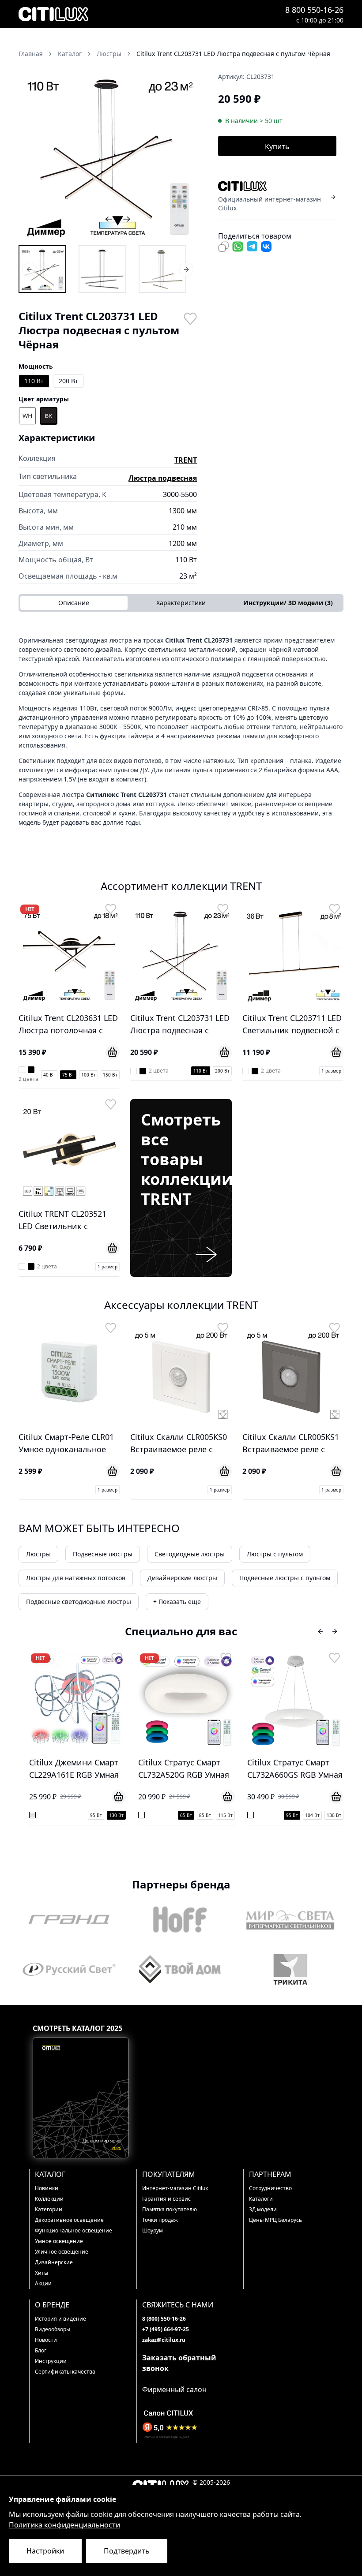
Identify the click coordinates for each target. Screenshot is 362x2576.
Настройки (45, 2551)
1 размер (331, 1071)
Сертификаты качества (65, 2372)
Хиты (41, 2273)
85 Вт (96, 1815)
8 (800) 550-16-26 (164, 2319)
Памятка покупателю (170, 2209)
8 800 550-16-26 (314, 10)
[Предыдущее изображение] (31, 154)
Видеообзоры (53, 2329)
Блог (41, 2350)
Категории (49, 2209)
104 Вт (204, 1815)
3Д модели (263, 2209)
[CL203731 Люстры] (42, 269)
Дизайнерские (54, 2262)
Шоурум (153, 2230)
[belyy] (27, 416)
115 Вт (117, 1815)
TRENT (186, 460)
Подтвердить (127, 2551)
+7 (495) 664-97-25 (166, 2329)
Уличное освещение (62, 2252)
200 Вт (68, 381)
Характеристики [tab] (181, 603)
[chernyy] (49, 416)
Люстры (38, 1554)
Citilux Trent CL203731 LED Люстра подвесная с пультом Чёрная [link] (233, 54)
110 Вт (34, 381)
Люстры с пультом (275, 1554)
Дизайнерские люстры (182, 1578)
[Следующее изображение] (185, 154)
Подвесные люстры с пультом (285, 1578)
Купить (277, 146)
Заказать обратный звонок (179, 2363)
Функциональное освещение (74, 2230)
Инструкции (51, 2361)
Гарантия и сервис (166, 2199)
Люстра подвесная (163, 478)
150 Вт (110, 1075)
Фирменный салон (174, 2389)
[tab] (288, 603)
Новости (46, 2340)
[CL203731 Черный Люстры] (102, 269)
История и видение (60, 2319)
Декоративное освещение (69, 2220)
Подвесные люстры (103, 1554)
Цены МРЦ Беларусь (275, 2220)
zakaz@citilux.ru (164, 2340)
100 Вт (89, 1075)
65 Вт (77, 1815)
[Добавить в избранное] (190, 318)
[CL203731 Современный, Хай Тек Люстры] (162, 269)
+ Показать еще (177, 1602)
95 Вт (184, 1815)
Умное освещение (59, 2241)
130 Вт (226, 1815)
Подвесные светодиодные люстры (79, 1602)
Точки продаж (160, 2220)
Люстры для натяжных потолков (76, 1578)
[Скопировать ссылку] (223, 247)
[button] (108, 154)
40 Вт (49, 1075)
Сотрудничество (270, 2188)
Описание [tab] (74, 603)
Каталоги (261, 2199)
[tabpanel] (181, 731)
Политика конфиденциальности (64, 2525)
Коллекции (49, 2199)
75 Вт (68, 1075)
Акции (43, 2283)
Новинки (47, 2188)
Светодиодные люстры (190, 1554)
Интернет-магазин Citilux (175, 2188)
